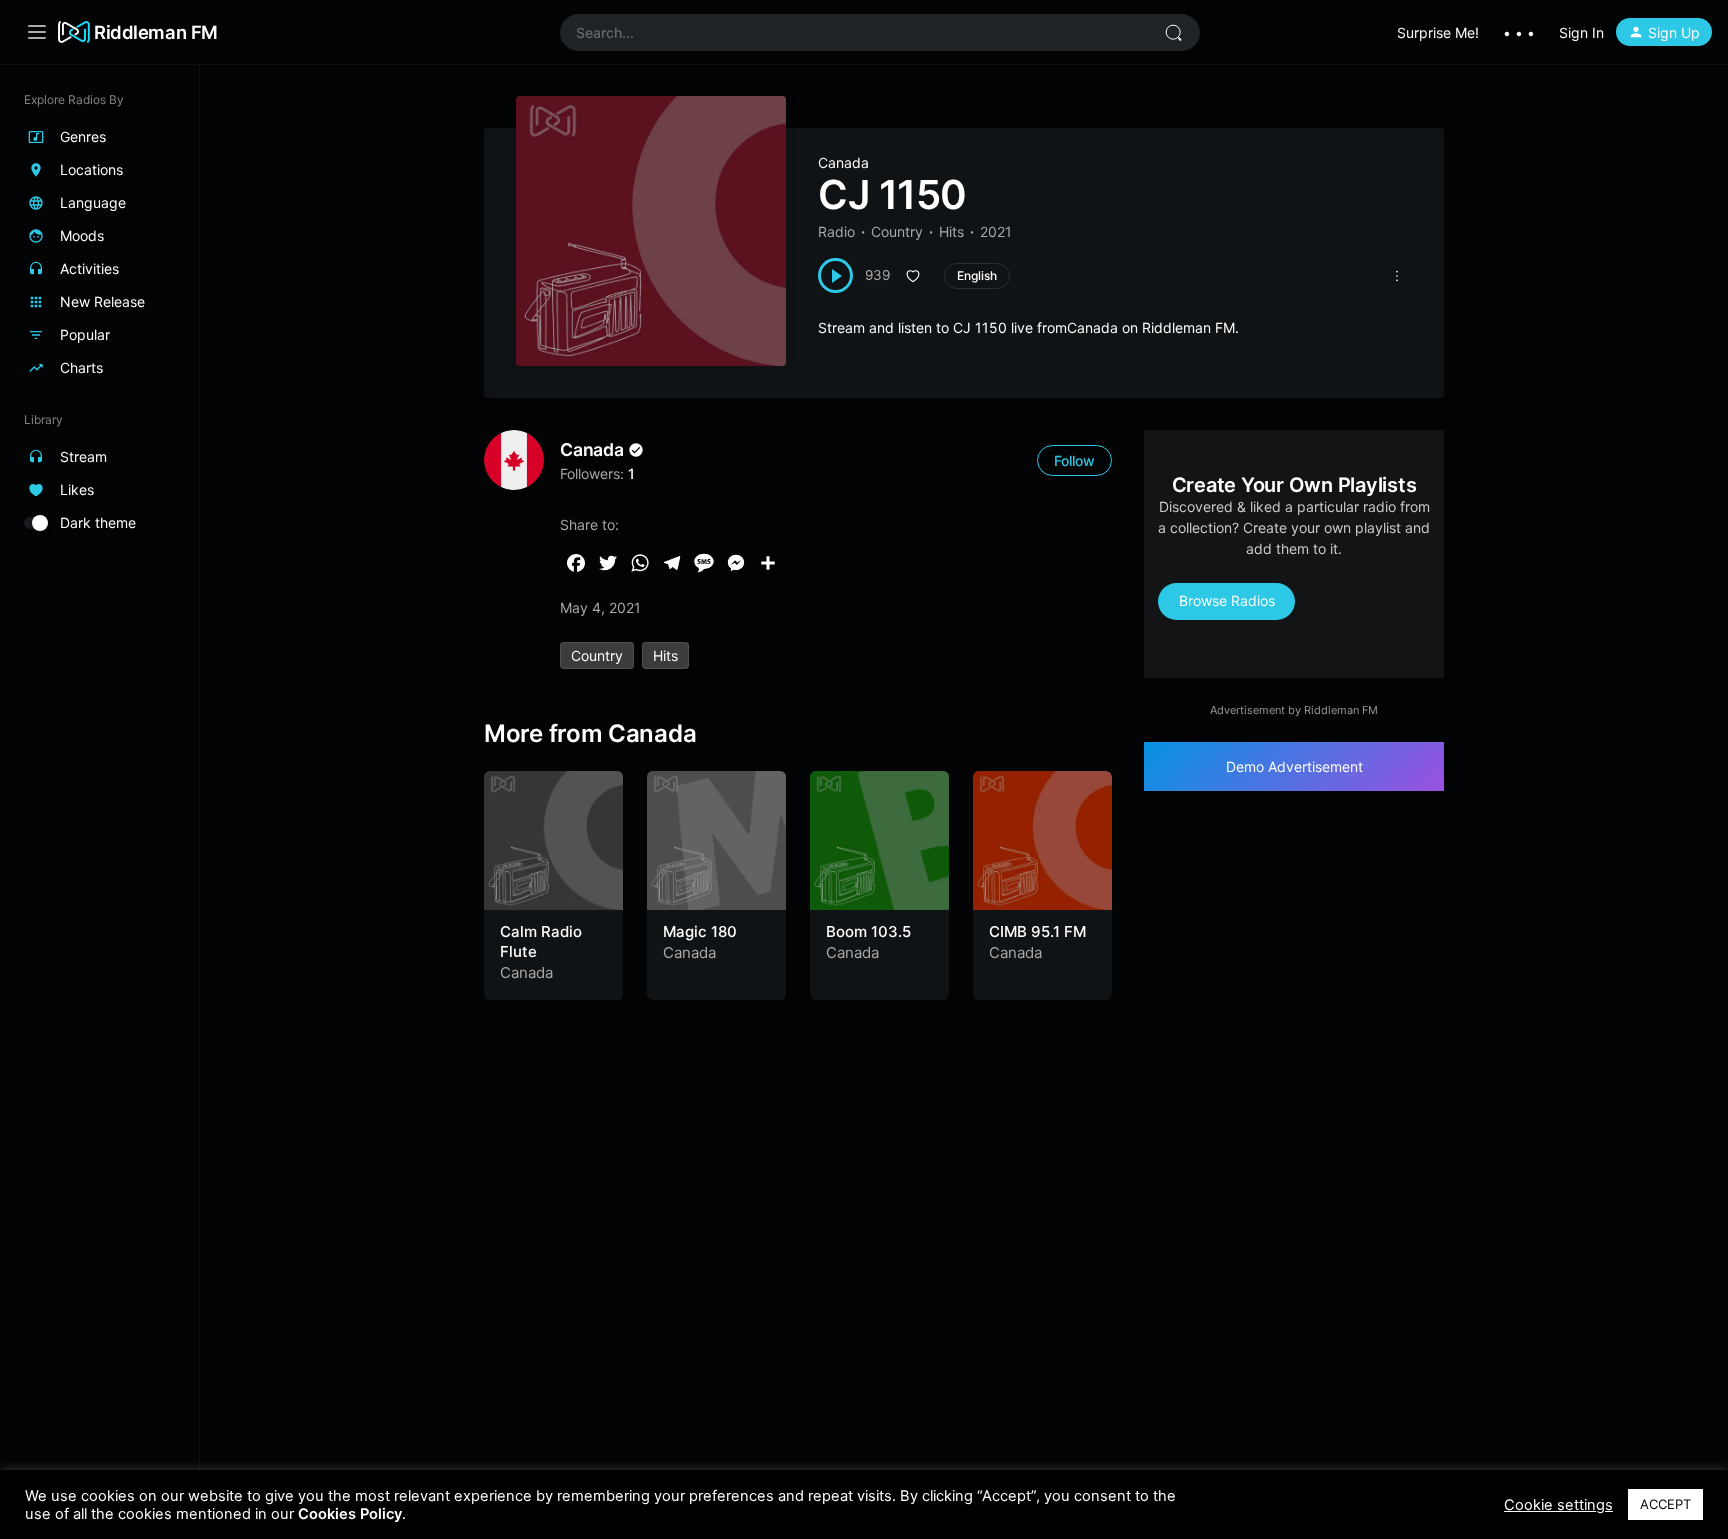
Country (897, 231)
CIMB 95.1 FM (1037, 931)
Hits (951, 231)
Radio (836, 231)
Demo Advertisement (1294, 766)
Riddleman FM (156, 32)
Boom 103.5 (868, 931)
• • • (1519, 32)
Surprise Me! (1438, 32)
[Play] (835, 275)
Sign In (1581, 32)
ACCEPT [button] (1665, 1504)
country (597, 655)
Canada (843, 162)
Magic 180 (700, 931)
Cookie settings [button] (1558, 1505)
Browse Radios (1227, 600)
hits (665, 655)
